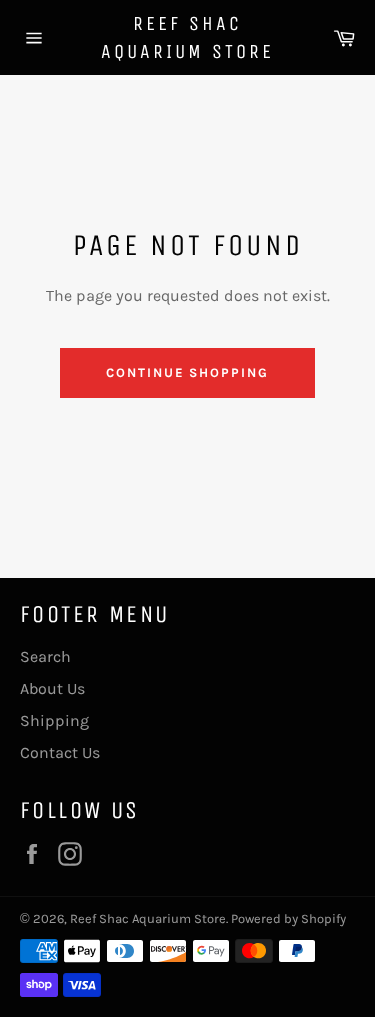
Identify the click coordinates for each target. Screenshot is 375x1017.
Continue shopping (187, 372)
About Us (52, 688)
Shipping (54, 720)
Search (45, 656)
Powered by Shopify (288, 918)
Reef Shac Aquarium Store (187, 37)
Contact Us (60, 752)
